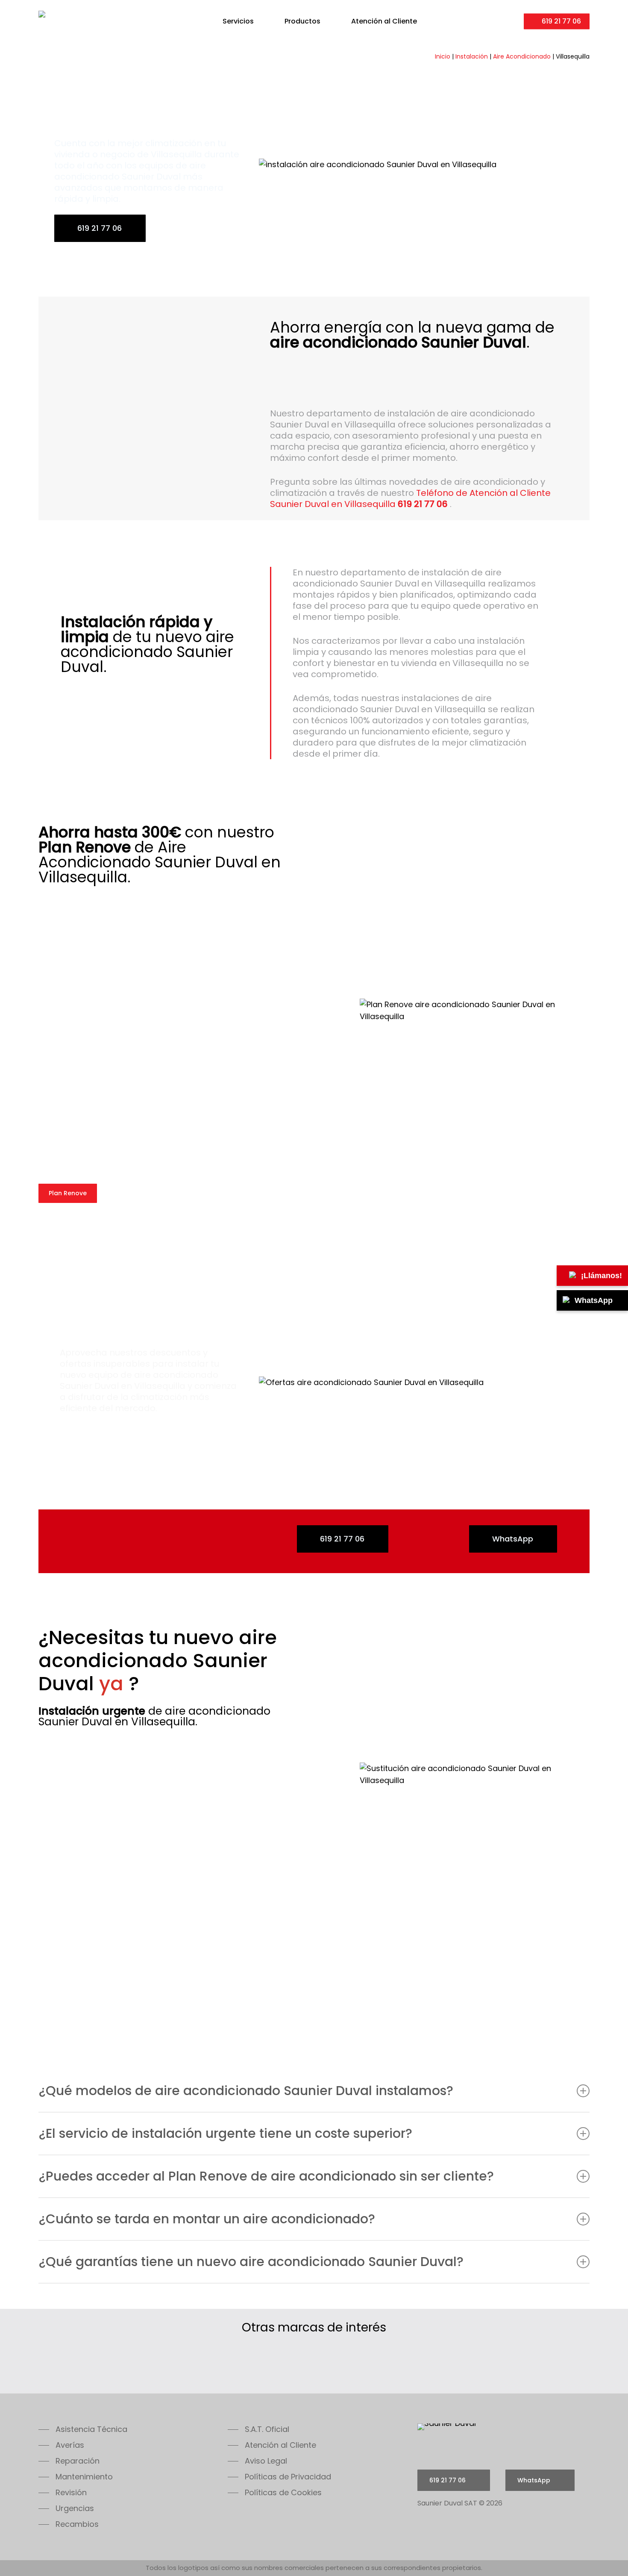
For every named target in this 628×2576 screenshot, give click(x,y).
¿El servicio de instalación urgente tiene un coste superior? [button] (225, 2133)
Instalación (472, 56)
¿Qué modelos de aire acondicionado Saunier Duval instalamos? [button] (246, 2091)
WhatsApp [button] (513, 1539)
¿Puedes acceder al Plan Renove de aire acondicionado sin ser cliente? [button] (266, 2176)
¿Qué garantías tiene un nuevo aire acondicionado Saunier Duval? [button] (251, 2262)
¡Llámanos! (602, 1276)
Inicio (443, 56)
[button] (83, 2429)
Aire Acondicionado (522, 56)
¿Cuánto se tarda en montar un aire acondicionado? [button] (207, 2219)
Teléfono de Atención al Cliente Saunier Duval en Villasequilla (410, 498)
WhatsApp (594, 1300)
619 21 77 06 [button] (100, 228)
